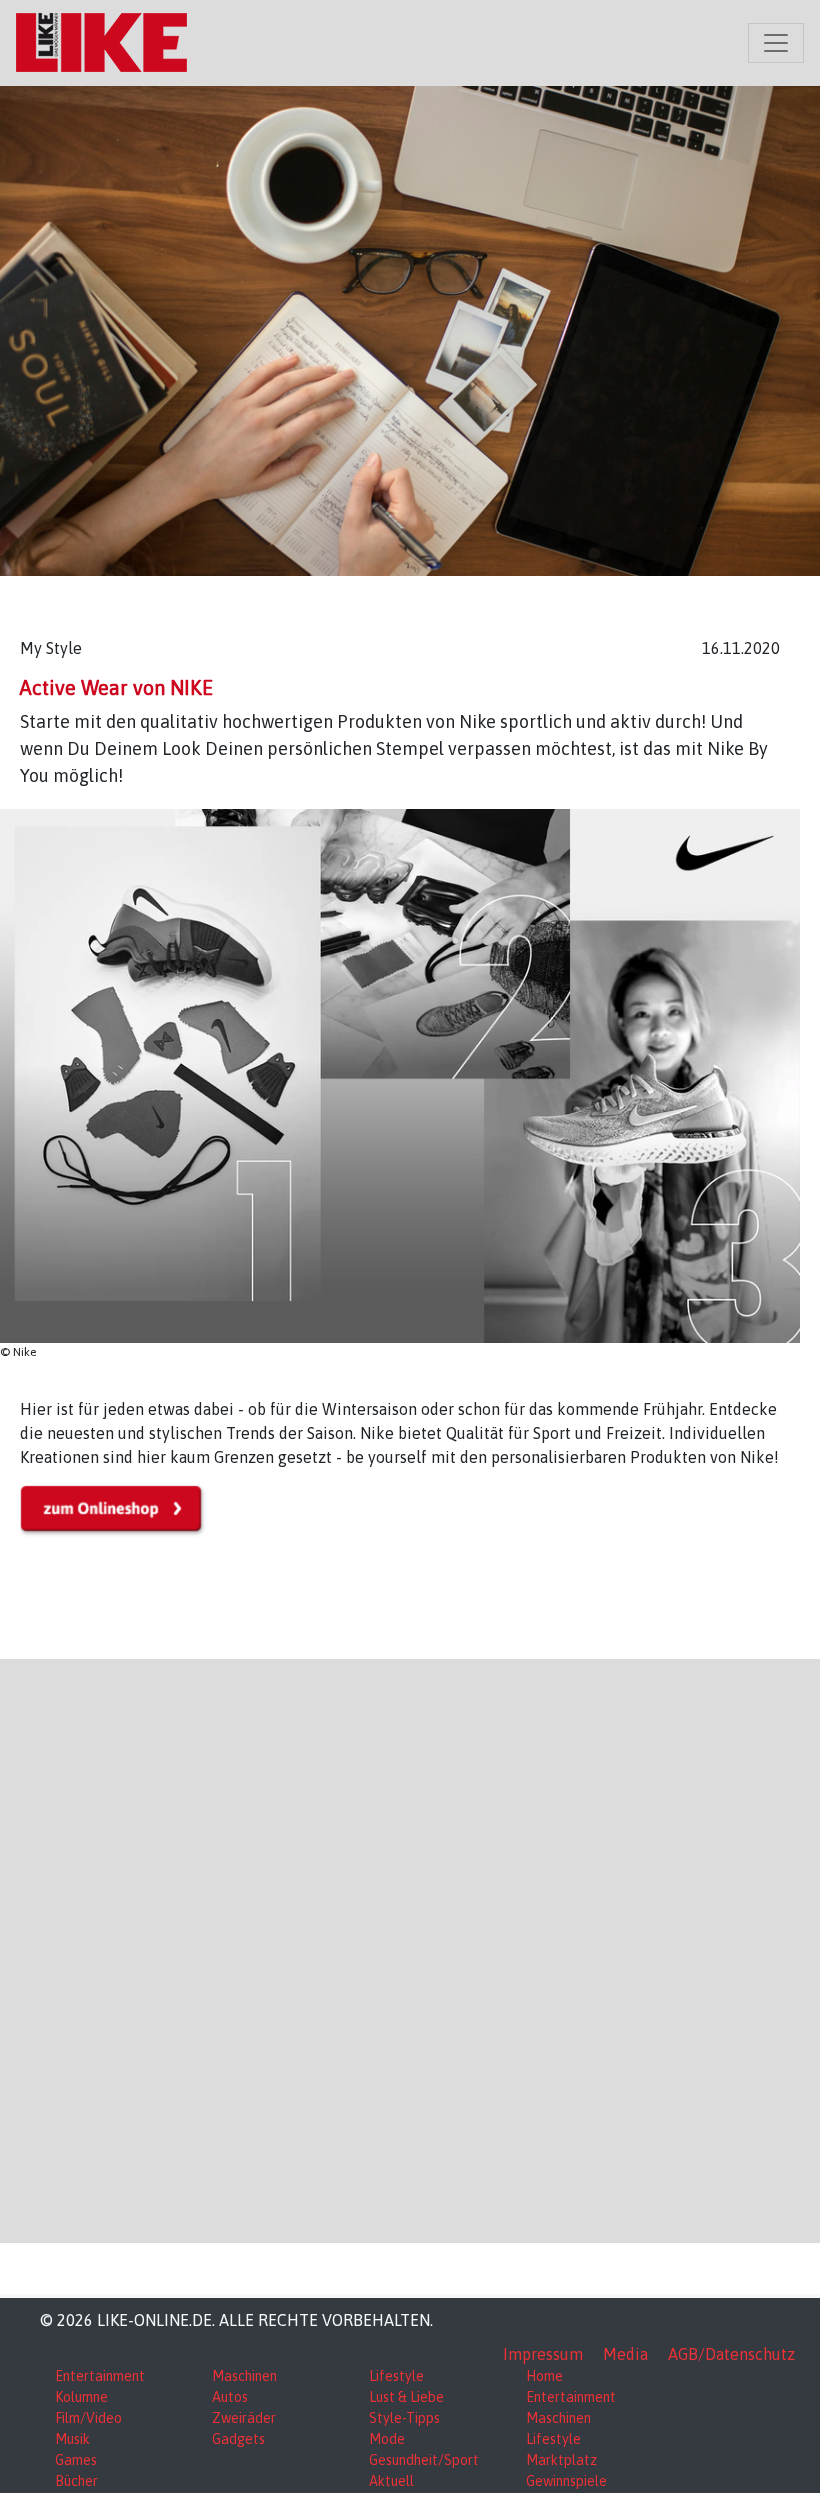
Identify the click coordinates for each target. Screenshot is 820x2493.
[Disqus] (410, 1948)
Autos (230, 2397)
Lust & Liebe (406, 2397)
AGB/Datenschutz (731, 2354)
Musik (72, 2439)
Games (76, 2460)
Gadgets (238, 2439)
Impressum (543, 2354)
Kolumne (81, 2397)
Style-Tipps (404, 2418)
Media (625, 2354)
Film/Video (88, 2418)
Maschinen (244, 2376)
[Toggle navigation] (776, 43)
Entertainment (100, 2376)
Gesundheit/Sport (424, 2460)
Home (544, 2376)
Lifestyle (396, 2376)
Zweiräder (244, 2418)
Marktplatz (561, 2460)
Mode (387, 2439)
